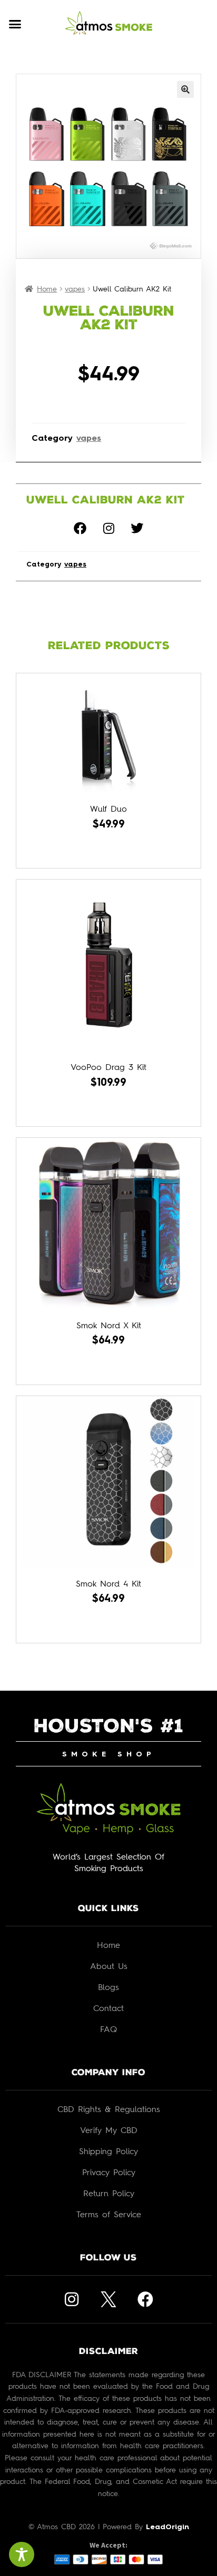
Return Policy (109, 2193)
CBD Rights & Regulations (109, 2109)
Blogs (108, 1987)
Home (47, 289)
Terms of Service (109, 2214)
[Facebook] (80, 528)
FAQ (108, 2029)
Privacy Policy (109, 2172)
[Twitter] (137, 528)
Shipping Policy (108, 2151)
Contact (108, 2008)
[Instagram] (108, 528)
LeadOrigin (167, 2527)
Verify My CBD (109, 2130)
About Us (109, 1966)
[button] (15, 24)
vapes (75, 289)
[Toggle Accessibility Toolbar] (22, 2554)
